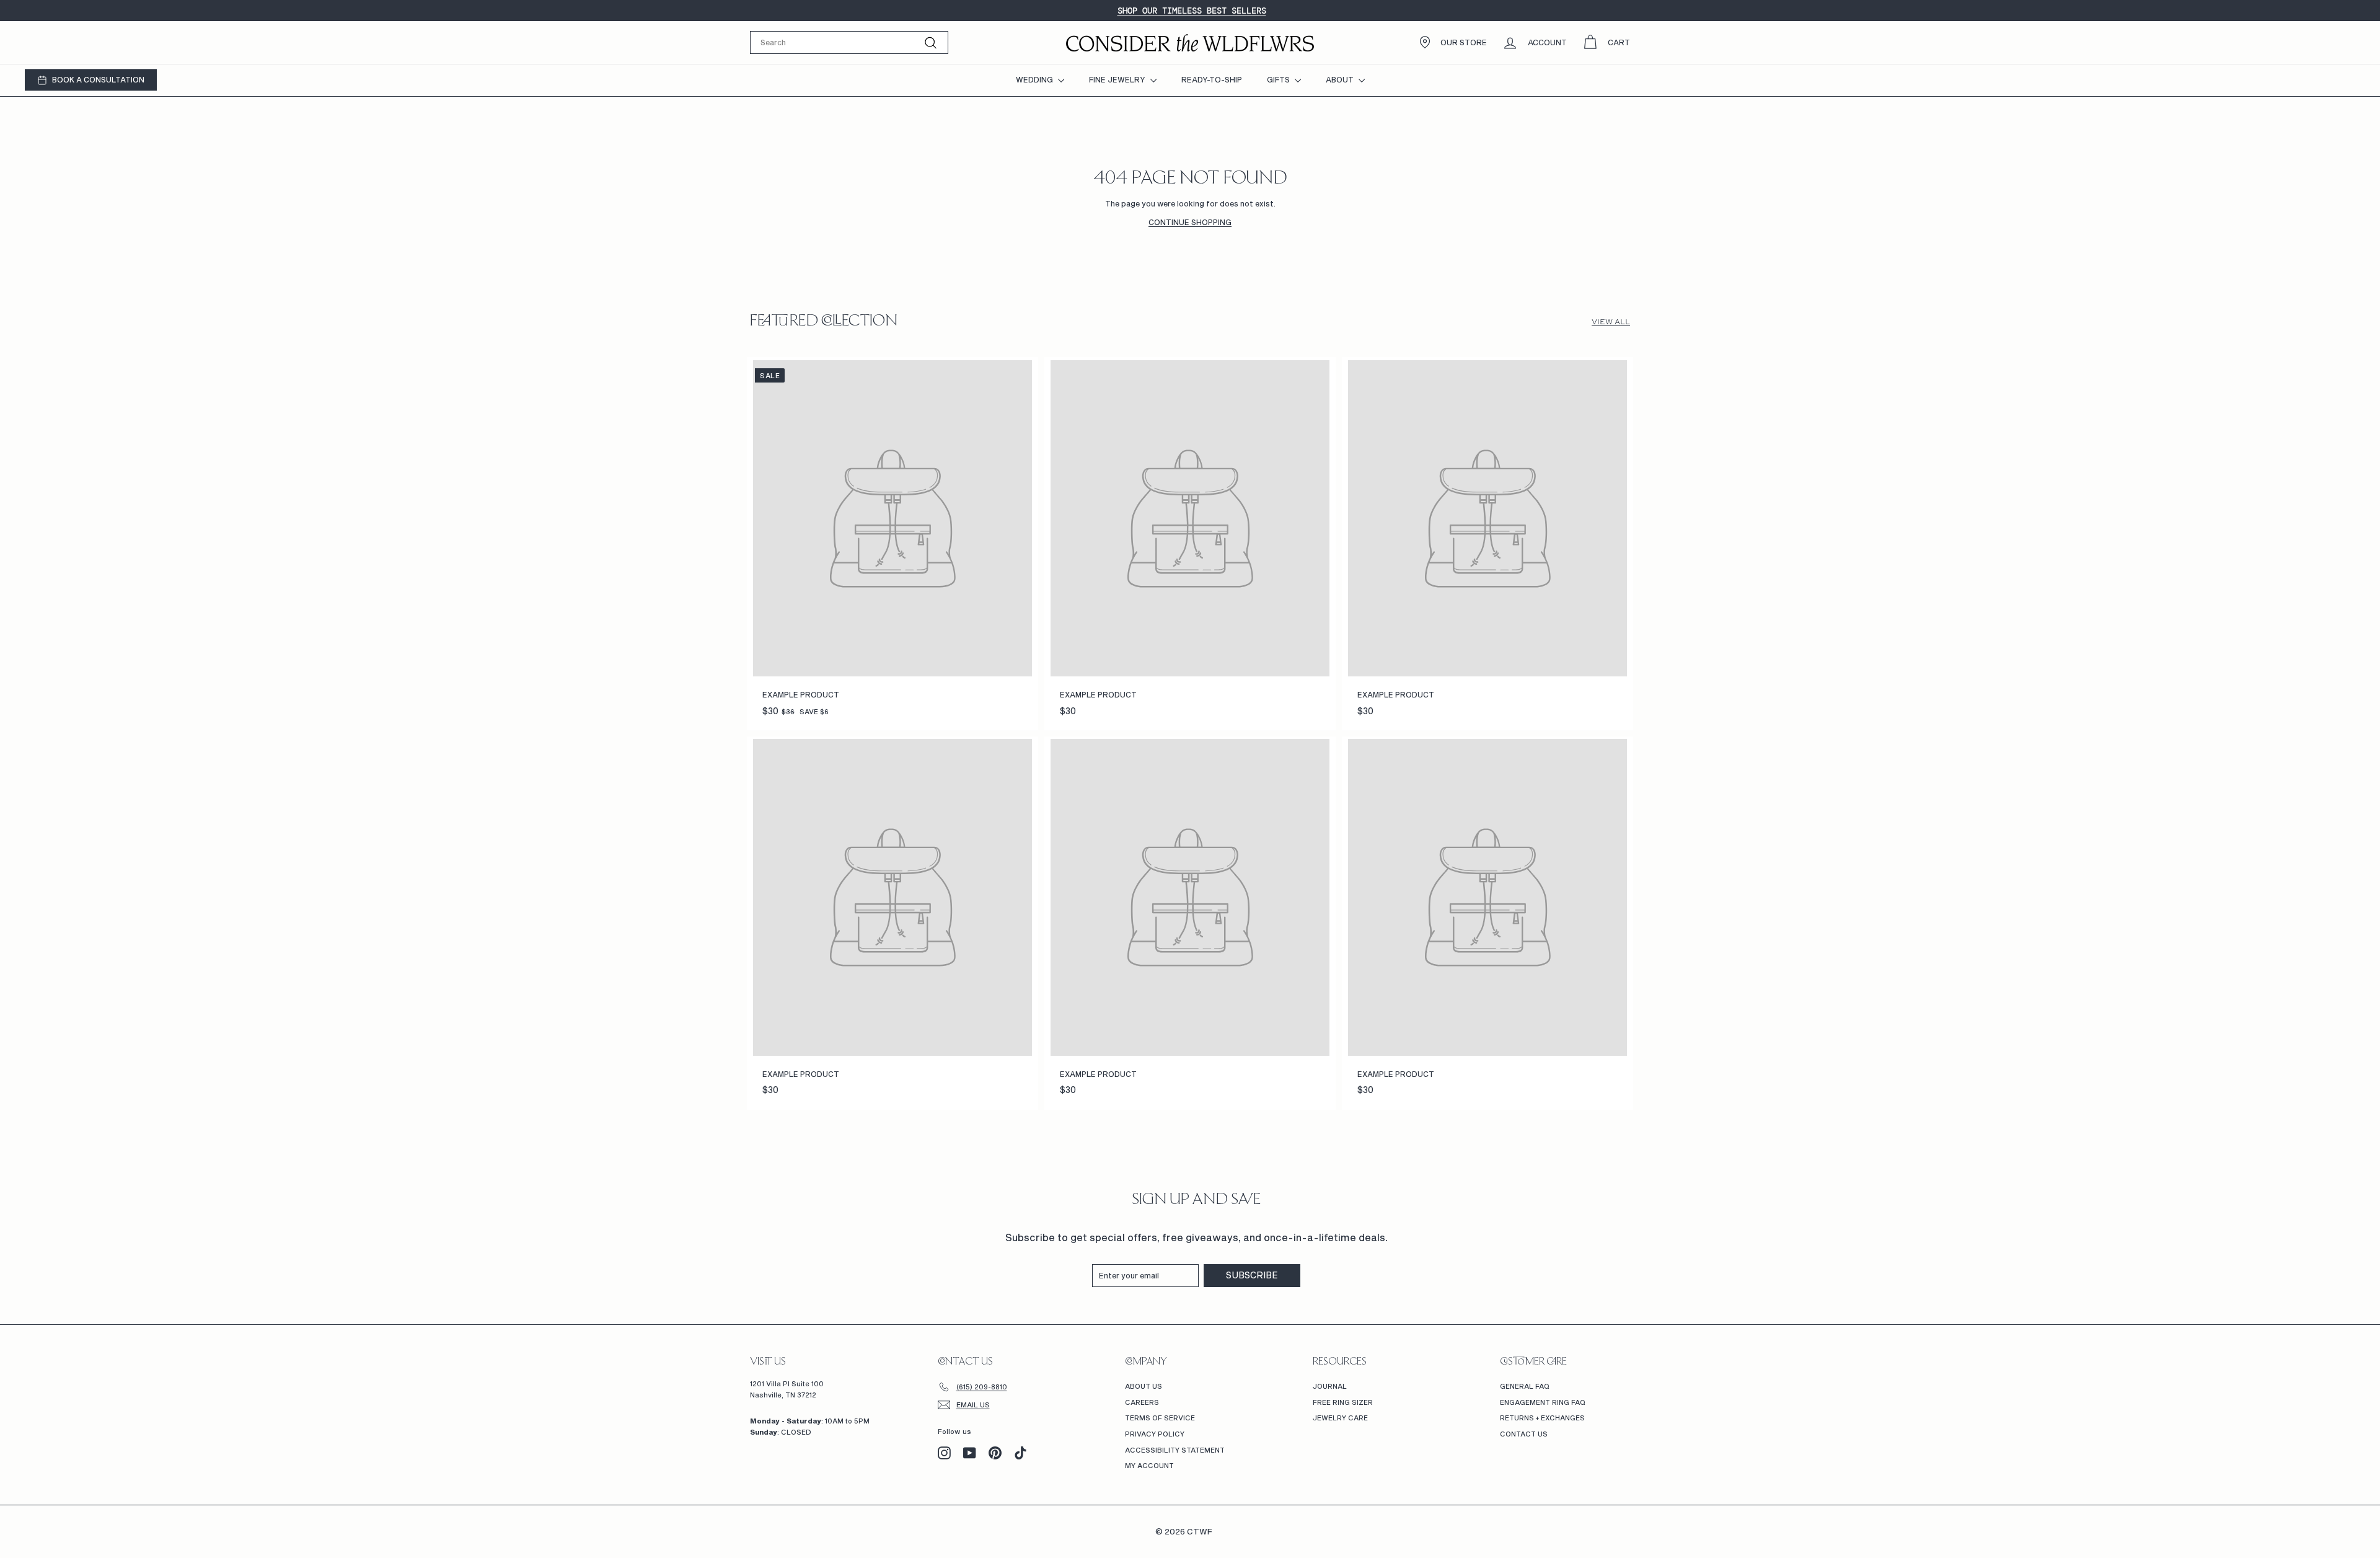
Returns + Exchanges (1542, 1418)
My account (1149, 1465)
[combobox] (849, 42)
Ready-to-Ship (1212, 79)
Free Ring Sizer (1343, 1402)
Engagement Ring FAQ (1543, 1402)
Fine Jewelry (1118, 79)
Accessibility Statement (1175, 1450)
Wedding (1035, 79)
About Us (1144, 1386)
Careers (1142, 1402)
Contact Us (1524, 1434)
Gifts (1279, 79)
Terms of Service (1160, 1418)
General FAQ (1525, 1386)
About (1341, 79)
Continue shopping (1190, 222)
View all (1611, 322)
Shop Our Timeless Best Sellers (1192, 11)
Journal (1330, 1386)
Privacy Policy (1155, 1434)
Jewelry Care (1340, 1418)
